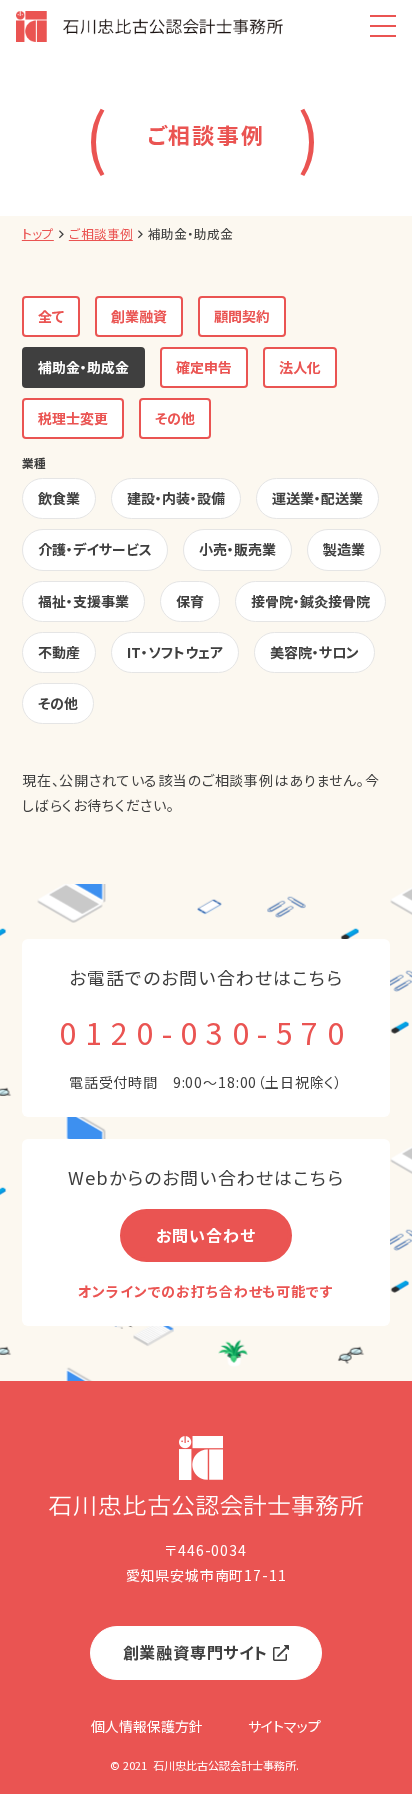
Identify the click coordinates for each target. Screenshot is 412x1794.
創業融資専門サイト (195, 1652)
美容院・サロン (314, 652)
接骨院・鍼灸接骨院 (310, 601)
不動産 (59, 652)
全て (51, 316)
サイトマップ (284, 1726)
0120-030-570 (205, 1031)
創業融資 (139, 316)
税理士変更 (73, 418)
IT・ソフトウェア (175, 652)
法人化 (300, 367)
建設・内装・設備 (176, 498)
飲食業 (59, 498)
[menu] (382, 26)
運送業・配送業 (317, 498)
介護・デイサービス (95, 549)
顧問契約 (242, 316)
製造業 (344, 549)
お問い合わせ (205, 1235)
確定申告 (204, 367)
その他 (175, 418)
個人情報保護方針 (147, 1726)
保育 (190, 601)
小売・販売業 (237, 549)
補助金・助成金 (83, 367)
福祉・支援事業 (83, 601)
